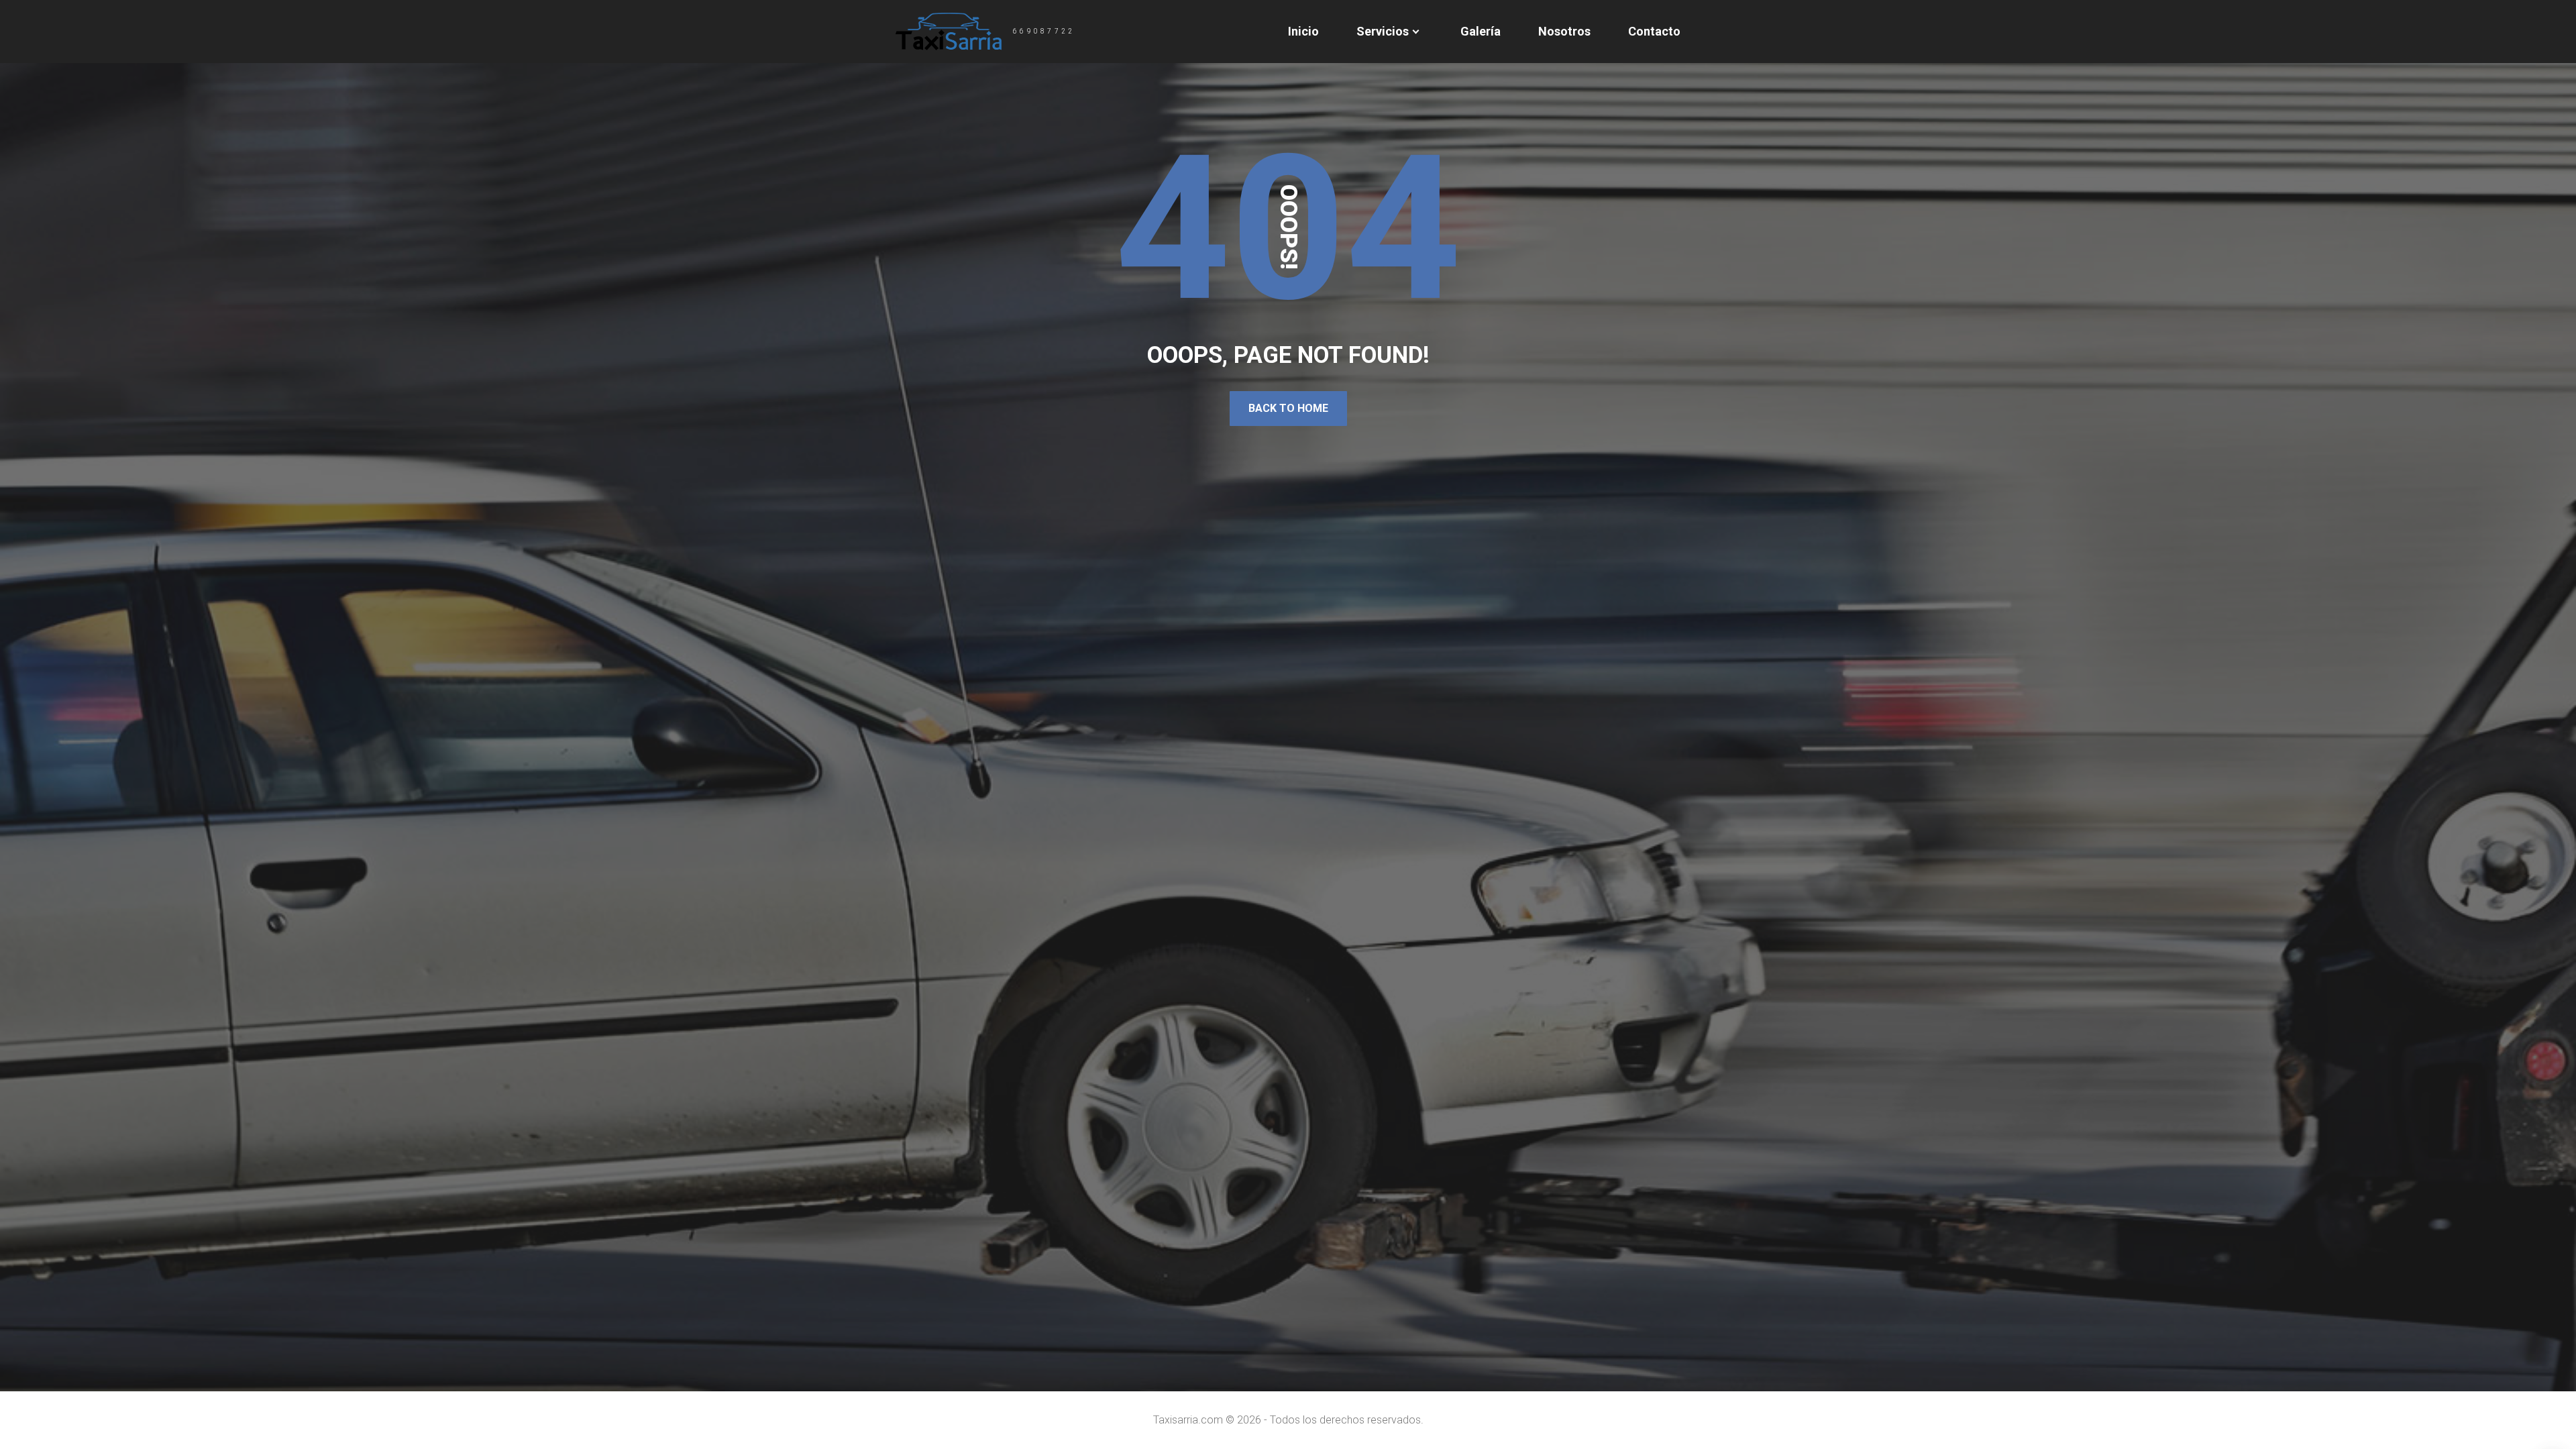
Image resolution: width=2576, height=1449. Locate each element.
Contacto (1654, 31)
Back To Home (1288, 408)
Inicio (1303, 31)
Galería (1481, 31)
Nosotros (1564, 31)
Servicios (1383, 31)
